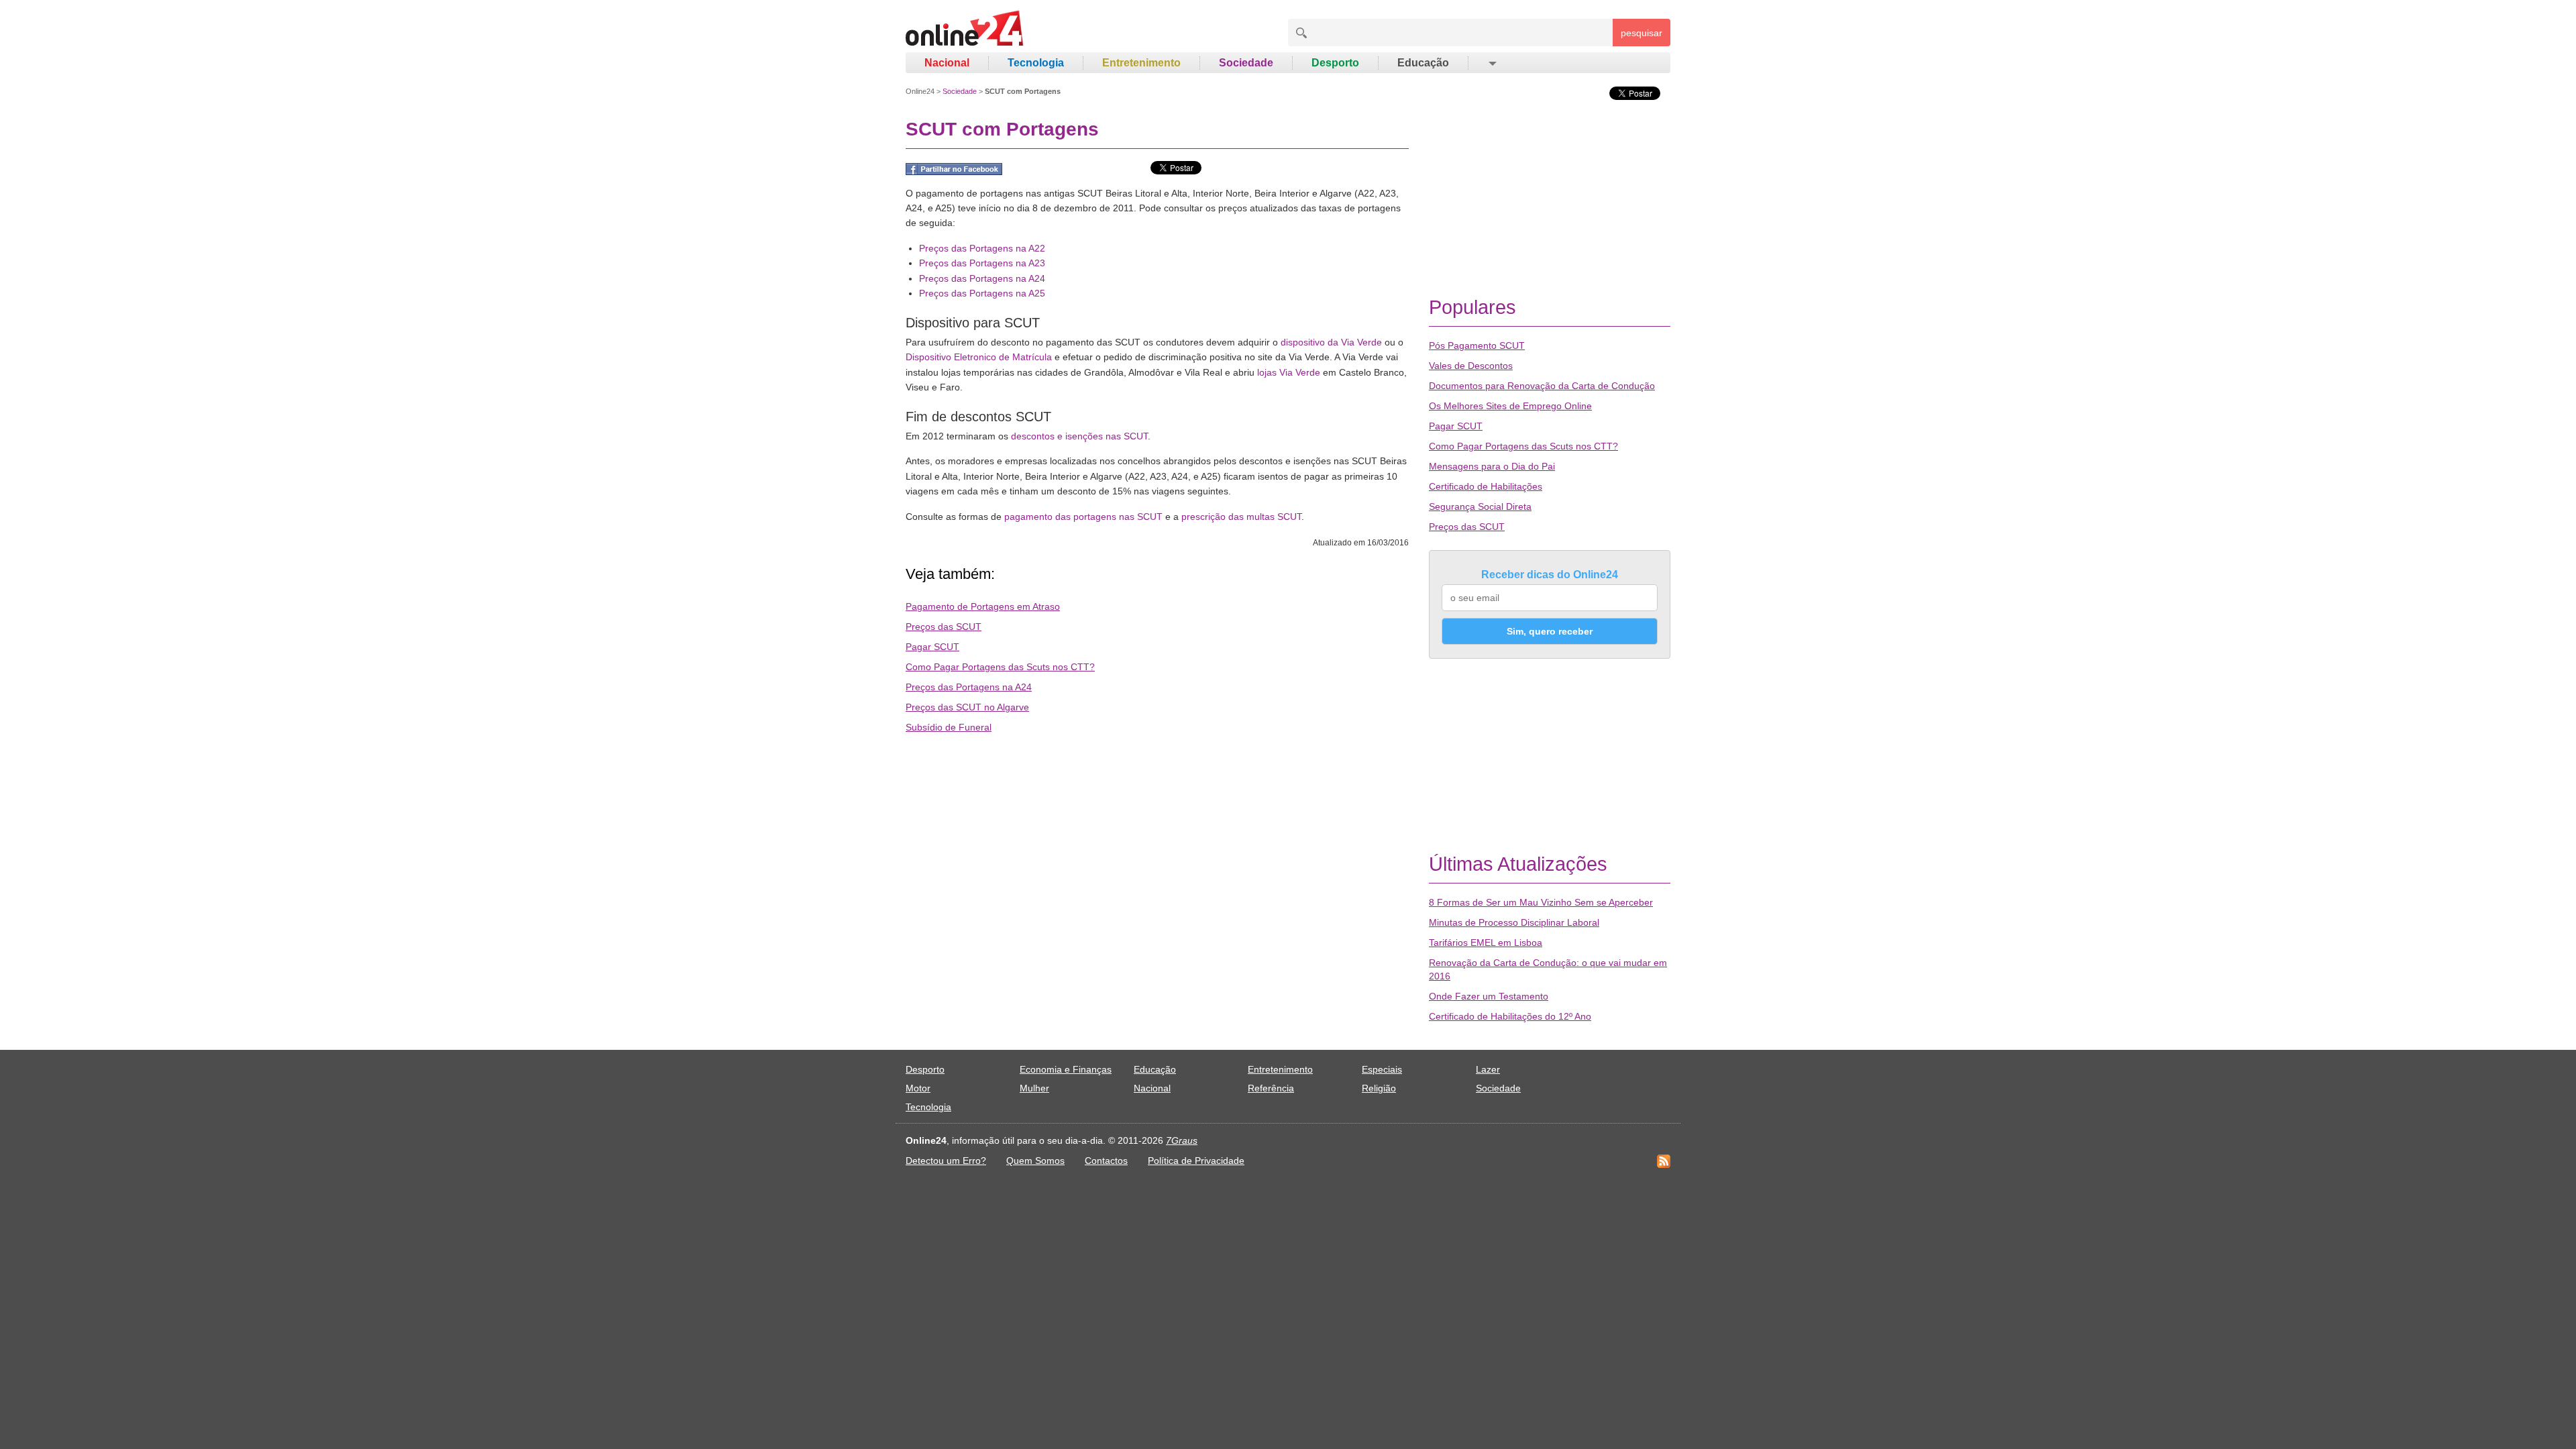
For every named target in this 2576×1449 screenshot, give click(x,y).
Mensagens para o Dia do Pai (1492, 466)
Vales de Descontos (1471, 366)
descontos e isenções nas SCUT (1079, 436)
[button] (1492, 63)
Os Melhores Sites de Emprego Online (1510, 406)
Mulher (1034, 1088)
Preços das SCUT (944, 627)
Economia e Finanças (1066, 1069)
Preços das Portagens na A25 (982, 293)
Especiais (1382, 1069)
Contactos (1106, 1161)
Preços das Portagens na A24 (982, 278)
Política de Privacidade (1196, 1161)
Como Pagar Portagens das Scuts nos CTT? (1000, 667)
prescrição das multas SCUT (1241, 517)
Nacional (947, 63)
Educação (1423, 63)
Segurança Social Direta (1480, 506)
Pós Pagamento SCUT (1477, 345)
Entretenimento (1141, 63)
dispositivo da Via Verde (1331, 342)
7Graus (1182, 1140)
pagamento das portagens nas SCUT (1083, 517)
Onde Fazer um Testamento (1489, 996)
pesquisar (1642, 33)
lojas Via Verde (1289, 372)
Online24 (920, 91)
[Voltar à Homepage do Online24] (965, 30)
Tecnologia (1036, 63)
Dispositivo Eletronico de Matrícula (979, 357)
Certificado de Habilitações (1486, 486)
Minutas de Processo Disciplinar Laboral (1514, 922)
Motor (918, 1088)
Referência (1271, 1088)
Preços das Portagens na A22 (982, 248)
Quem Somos (1035, 1161)
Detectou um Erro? (946, 1161)
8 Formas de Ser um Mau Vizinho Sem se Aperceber (1541, 902)
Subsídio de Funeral (949, 727)
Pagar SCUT (932, 647)
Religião (1379, 1088)
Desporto (1335, 63)
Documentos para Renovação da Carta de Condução (1542, 386)
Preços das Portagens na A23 (982, 263)
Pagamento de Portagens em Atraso (983, 606)
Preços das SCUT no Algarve (967, 707)
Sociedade (1246, 63)
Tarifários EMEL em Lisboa (1486, 943)
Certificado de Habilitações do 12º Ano (1510, 1016)
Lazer (1488, 1069)
